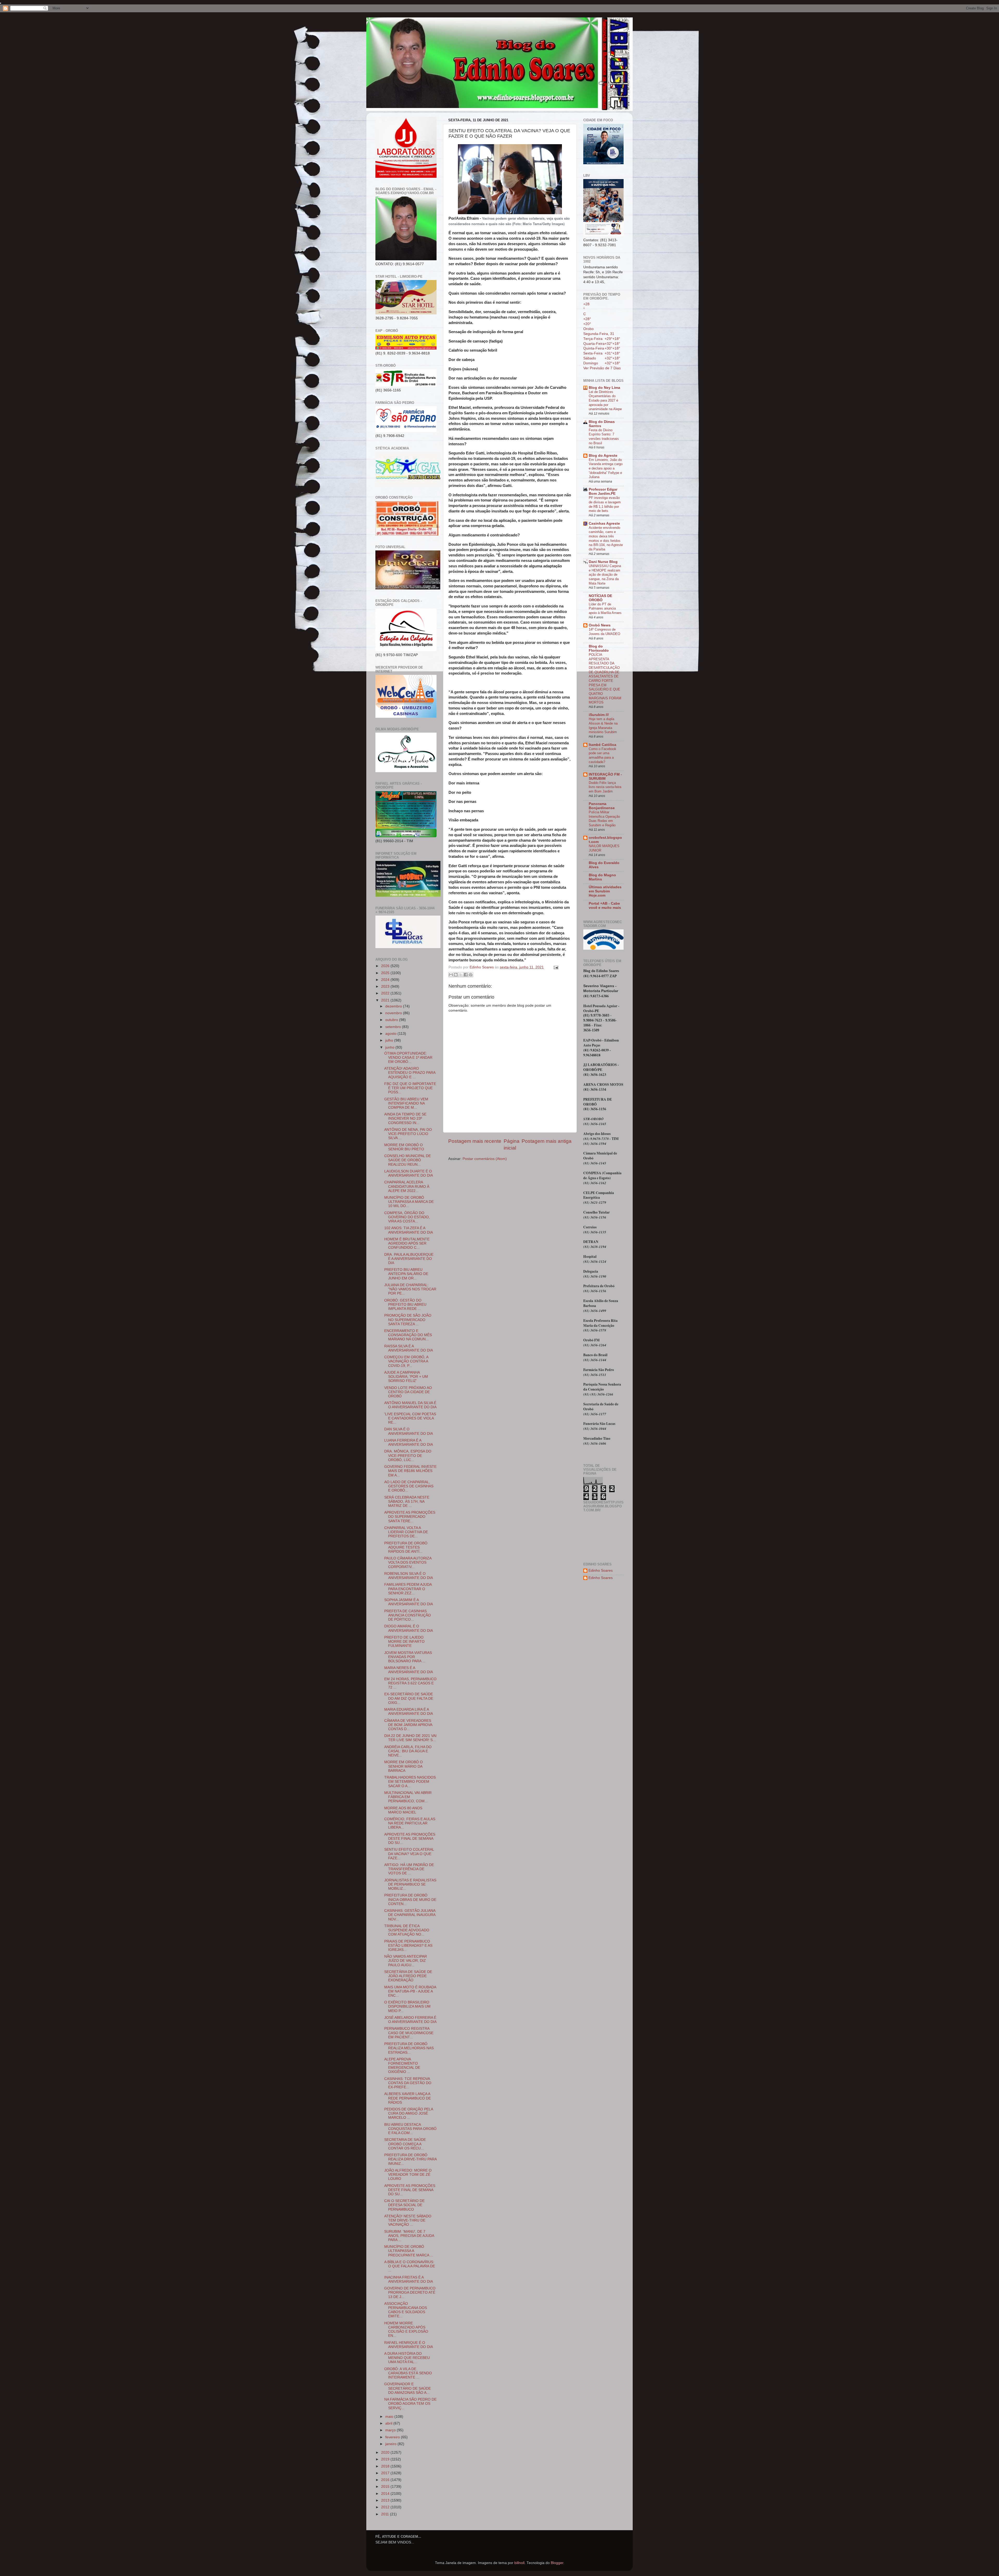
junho (390, 1047)
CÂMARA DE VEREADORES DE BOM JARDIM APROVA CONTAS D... (408, 1725)
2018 (386, 2466)
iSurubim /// (599, 715)
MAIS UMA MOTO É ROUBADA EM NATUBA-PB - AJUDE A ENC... (410, 1991)
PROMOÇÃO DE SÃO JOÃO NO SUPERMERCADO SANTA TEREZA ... (408, 1320)
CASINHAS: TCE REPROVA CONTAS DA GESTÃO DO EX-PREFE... (408, 2083)
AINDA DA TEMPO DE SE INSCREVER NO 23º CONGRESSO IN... (405, 1118)
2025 (386, 973)
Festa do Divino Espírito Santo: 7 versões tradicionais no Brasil (604, 437)
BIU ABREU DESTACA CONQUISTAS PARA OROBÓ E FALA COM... (410, 2129)
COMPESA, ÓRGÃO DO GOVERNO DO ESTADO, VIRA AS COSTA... (407, 1217)
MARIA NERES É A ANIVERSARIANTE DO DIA (409, 1670)
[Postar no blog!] (456, 975)
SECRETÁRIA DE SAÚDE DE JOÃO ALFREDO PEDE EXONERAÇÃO (408, 1976)
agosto (391, 1034)
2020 (386, 2453)
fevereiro (393, 2437)
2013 (386, 2500)
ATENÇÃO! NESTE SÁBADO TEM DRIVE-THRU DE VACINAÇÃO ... (408, 2220)
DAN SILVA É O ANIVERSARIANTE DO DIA (409, 1431)
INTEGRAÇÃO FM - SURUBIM (605, 776)
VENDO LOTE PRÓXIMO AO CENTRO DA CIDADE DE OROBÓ (408, 1392)
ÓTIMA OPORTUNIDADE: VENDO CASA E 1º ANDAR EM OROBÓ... (408, 1058)
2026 (386, 966)
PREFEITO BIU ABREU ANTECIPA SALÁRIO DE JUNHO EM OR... (406, 1274)
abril (389, 2423)
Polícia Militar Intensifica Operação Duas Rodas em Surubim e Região (604, 819)
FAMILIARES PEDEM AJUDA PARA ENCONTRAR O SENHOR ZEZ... (408, 1589)
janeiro (391, 2444)
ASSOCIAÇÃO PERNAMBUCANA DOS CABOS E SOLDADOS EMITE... (406, 2310)
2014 (386, 2494)
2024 (386, 980)
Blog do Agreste (603, 456)
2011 (386, 2514)
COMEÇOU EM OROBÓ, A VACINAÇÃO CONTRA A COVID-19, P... (406, 1361)
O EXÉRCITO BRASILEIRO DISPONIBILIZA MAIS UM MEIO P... (407, 2006)
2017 (386, 2473)
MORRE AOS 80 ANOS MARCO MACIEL (403, 1810)
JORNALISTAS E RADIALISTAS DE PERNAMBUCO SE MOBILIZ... (410, 1884)
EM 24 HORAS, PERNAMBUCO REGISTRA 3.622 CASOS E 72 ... (410, 1683)
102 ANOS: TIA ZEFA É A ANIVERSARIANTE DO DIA (409, 1230)
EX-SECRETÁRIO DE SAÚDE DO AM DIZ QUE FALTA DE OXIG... (409, 1698)
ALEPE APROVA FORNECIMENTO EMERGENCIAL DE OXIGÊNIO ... (402, 2066)
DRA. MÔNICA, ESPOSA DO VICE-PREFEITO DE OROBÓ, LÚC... (408, 1455)
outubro (392, 1020)
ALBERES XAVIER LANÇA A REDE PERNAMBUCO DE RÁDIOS (408, 2098)
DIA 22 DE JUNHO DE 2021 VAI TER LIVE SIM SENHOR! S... (410, 1738)
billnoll (519, 2563)
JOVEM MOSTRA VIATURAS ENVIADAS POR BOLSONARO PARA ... (408, 1657)
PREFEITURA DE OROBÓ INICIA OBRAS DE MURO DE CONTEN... (410, 1899)
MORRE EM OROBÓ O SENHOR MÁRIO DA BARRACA (404, 1766)
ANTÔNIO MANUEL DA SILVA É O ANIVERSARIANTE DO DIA (410, 1405)
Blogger (557, 2563)
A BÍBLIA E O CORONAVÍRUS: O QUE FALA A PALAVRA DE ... (410, 2266)
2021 (386, 1000)
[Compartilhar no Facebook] (466, 975)
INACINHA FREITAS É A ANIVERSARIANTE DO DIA (409, 2279)
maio (390, 2417)
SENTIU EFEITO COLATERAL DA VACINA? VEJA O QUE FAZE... (409, 1854)
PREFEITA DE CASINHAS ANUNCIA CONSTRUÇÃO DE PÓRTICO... (408, 1615)
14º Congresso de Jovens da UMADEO (604, 632)
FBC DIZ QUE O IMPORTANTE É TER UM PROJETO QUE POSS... (410, 1088)
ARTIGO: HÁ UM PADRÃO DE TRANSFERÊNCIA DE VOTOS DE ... (409, 1869)
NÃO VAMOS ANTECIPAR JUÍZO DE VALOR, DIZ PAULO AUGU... (406, 1961)
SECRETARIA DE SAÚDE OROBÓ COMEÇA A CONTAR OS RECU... (405, 2144)
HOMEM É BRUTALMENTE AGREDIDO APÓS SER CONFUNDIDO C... (407, 1243)
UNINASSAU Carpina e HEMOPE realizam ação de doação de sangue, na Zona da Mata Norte (605, 575)
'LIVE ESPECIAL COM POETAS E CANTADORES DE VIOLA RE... (410, 1418)
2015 (386, 2487)
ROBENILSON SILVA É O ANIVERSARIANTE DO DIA (409, 1576)
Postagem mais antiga (547, 1141)
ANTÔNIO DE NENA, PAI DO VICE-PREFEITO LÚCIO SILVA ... (408, 1134)
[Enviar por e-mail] (451, 975)
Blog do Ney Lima (604, 388)
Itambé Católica (603, 745)
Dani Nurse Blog (603, 562)
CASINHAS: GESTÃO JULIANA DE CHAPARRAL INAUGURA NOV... (410, 1915)
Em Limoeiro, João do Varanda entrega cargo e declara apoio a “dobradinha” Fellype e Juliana (606, 468)
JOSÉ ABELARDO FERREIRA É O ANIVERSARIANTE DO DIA (410, 2020)
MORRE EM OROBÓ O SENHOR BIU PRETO (404, 1147)
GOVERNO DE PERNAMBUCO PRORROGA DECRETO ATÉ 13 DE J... (410, 2292)
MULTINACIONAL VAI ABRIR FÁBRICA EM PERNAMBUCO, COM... (408, 1797)
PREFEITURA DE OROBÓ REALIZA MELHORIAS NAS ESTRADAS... (409, 2048)
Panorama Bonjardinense (602, 806)
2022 (386, 993)
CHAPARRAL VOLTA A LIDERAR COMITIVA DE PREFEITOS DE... (406, 1532)
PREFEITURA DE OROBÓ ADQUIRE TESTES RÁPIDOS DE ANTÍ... (406, 1547)
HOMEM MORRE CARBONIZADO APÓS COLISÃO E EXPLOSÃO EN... (406, 2330)
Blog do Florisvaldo (599, 648)
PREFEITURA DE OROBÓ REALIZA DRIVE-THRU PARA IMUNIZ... (410, 2159)
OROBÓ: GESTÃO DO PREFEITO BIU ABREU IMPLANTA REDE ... (405, 1305)
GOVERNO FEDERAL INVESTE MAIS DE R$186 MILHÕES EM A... (410, 1471)
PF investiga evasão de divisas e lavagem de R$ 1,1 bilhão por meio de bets (605, 504)
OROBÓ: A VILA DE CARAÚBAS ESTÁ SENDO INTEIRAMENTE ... (408, 2373)
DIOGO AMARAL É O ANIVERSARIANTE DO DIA (409, 1628)
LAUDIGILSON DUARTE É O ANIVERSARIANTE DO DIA (409, 1173)
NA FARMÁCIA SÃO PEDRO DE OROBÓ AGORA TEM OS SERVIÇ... (410, 2404)
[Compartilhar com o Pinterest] (471, 975)
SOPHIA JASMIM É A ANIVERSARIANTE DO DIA (409, 1602)
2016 (386, 2480)
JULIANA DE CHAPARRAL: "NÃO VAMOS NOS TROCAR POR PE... (410, 1289)
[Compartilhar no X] (461, 975)
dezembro (394, 1006)
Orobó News (600, 625)
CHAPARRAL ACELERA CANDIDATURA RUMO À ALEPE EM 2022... (407, 1186)
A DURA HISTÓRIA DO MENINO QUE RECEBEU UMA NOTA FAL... (407, 2358)
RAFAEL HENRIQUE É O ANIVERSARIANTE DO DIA (409, 2345)
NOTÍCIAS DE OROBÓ (600, 598)
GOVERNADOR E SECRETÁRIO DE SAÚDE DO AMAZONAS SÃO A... (408, 2388)
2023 (386, 986)
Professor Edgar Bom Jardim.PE (603, 491)
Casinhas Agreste (604, 524)
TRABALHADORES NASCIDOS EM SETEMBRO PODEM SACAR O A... (410, 1782)
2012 (386, 2507)
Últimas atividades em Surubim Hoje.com (605, 891)
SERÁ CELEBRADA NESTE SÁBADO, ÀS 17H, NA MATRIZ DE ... (407, 1502)
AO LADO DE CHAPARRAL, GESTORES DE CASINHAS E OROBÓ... (409, 1486)
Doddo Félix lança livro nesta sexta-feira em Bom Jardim (605, 787)
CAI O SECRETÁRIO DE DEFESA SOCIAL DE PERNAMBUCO (404, 2205)
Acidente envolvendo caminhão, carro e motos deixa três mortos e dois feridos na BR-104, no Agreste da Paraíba (606, 538)
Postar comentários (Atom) (485, 1159)
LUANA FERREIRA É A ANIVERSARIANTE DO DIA (409, 1442)
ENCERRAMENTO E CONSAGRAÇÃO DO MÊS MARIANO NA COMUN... (408, 1335)
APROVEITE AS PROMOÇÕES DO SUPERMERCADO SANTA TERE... (410, 1517)
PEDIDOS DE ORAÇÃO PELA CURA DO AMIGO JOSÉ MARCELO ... (409, 2113)
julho (390, 1040)
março (391, 2430)
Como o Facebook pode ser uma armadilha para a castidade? (603, 755)
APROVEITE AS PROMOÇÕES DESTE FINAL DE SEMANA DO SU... (410, 1839)
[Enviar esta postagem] (555, 967)
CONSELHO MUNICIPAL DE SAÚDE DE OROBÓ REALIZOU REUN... (408, 1160)
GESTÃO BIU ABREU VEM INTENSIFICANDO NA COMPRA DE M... (406, 1103)
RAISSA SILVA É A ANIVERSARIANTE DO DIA (409, 1348)
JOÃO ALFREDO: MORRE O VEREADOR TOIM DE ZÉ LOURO (408, 2175)
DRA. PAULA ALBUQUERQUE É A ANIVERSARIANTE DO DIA (409, 1259)
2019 (386, 2459)
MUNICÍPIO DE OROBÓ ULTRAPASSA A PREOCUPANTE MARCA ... (409, 2251)
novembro (394, 1013)
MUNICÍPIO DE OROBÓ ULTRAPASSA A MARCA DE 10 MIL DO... (409, 1202)
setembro (394, 1027)
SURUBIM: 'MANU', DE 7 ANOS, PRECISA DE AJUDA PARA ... (409, 2236)
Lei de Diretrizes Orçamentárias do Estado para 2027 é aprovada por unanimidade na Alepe (605, 401)
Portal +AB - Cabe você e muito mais (605, 906)
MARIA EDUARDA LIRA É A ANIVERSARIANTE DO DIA (409, 1712)
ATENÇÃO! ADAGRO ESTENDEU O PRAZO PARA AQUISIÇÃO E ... (410, 1073)
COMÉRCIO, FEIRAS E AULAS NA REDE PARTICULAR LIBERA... (410, 1823)
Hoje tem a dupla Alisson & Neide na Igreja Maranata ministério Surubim (603, 725)
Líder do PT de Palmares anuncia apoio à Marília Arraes (605, 608)
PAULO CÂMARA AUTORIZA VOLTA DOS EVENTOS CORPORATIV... (408, 1562)
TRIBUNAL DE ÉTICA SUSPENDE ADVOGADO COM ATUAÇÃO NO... (407, 1930)
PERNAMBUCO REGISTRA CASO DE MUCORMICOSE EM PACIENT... (409, 2033)
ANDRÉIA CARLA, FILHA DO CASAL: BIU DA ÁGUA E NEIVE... (408, 1751)
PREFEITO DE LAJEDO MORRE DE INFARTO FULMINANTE (404, 1642)
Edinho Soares (601, 1571)
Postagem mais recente (475, 1141)
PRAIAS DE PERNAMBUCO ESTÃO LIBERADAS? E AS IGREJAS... (408, 1946)
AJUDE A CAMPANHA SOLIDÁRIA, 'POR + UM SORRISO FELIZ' (406, 1377)
